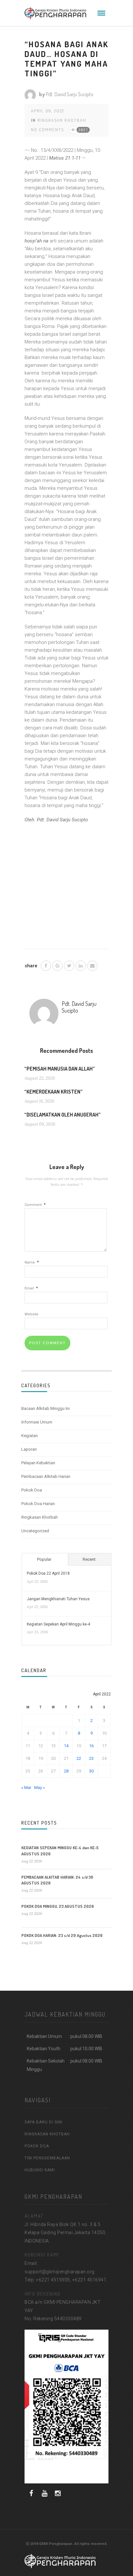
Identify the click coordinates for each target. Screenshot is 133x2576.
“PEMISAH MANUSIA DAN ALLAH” (60, 1069)
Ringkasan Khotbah (62, 120)
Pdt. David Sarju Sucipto (70, 94)
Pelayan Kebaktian (38, 1463)
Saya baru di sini (44, 2122)
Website (31, 1314)
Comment (35, 1205)
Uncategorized (35, 1531)
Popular (44, 1559)
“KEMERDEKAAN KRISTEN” (53, 1092)
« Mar (26, 1788)
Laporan (29, 1449)
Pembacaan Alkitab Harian (46, 1476)
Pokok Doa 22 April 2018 (48, 1573)
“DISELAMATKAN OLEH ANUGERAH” (62, 1115)
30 (91, 1771)
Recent (89, 1559)
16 (91, 1746)
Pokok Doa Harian (38, 1504)
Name (32, 1262)
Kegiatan (30, 1436)
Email (31, 1288)
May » (40, 1788)
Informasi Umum (37, 1422)
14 (66, 1746)
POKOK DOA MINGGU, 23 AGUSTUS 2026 (58, 1906)
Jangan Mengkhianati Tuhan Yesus (58, 1599)
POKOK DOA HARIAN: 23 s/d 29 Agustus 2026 (62, 1935)
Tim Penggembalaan (47, 2158)
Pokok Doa (32, 1490)
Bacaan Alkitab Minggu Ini (46, 1408)
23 (91, 1758)
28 (66, 1771)
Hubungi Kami (40, 2170)
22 (79, 1758)
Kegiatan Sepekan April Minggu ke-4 (58, 1624)
